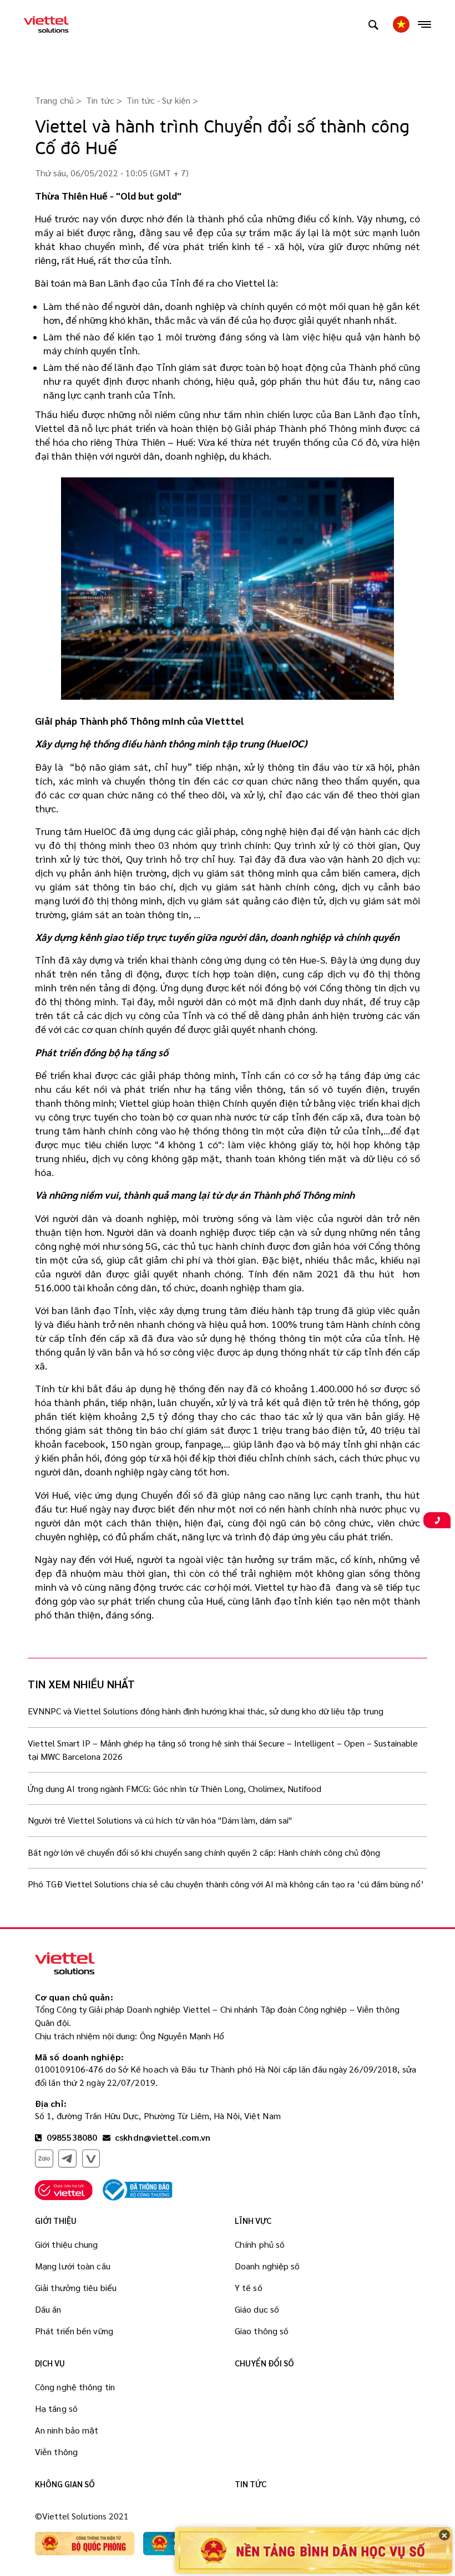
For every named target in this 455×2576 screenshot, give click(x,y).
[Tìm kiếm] (373, 24)
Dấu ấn (48, 2309)
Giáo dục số (257, 2309)
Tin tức (100, 100)
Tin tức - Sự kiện (158, 100)
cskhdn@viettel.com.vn (163, 2137)
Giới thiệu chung (67, 2244)
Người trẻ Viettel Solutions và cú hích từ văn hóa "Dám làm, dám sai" (160, 1820)
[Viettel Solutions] (46, 24)
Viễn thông (56, 2452)
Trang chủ (54, 100)
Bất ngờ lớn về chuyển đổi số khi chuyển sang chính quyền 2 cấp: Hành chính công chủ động (204, 1852)
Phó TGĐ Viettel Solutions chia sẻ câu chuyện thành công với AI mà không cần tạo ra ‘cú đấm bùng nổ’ (226, 1884)
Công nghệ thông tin (75, 2387)
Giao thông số (262, 2331)
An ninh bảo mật (67, 2430)
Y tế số (249, 2287)
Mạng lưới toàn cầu (73, 2266)
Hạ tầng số (56, 2408)
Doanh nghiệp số (267, 2266)
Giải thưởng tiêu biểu (76, 2287)
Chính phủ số (260, 2244)
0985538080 (71, 2137)
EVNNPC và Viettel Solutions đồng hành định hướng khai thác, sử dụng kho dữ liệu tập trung (206, 1711)
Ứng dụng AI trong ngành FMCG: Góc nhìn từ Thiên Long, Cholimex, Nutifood (175, 1788)
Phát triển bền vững (74, 2331)
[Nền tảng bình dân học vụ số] (314, 2550)
